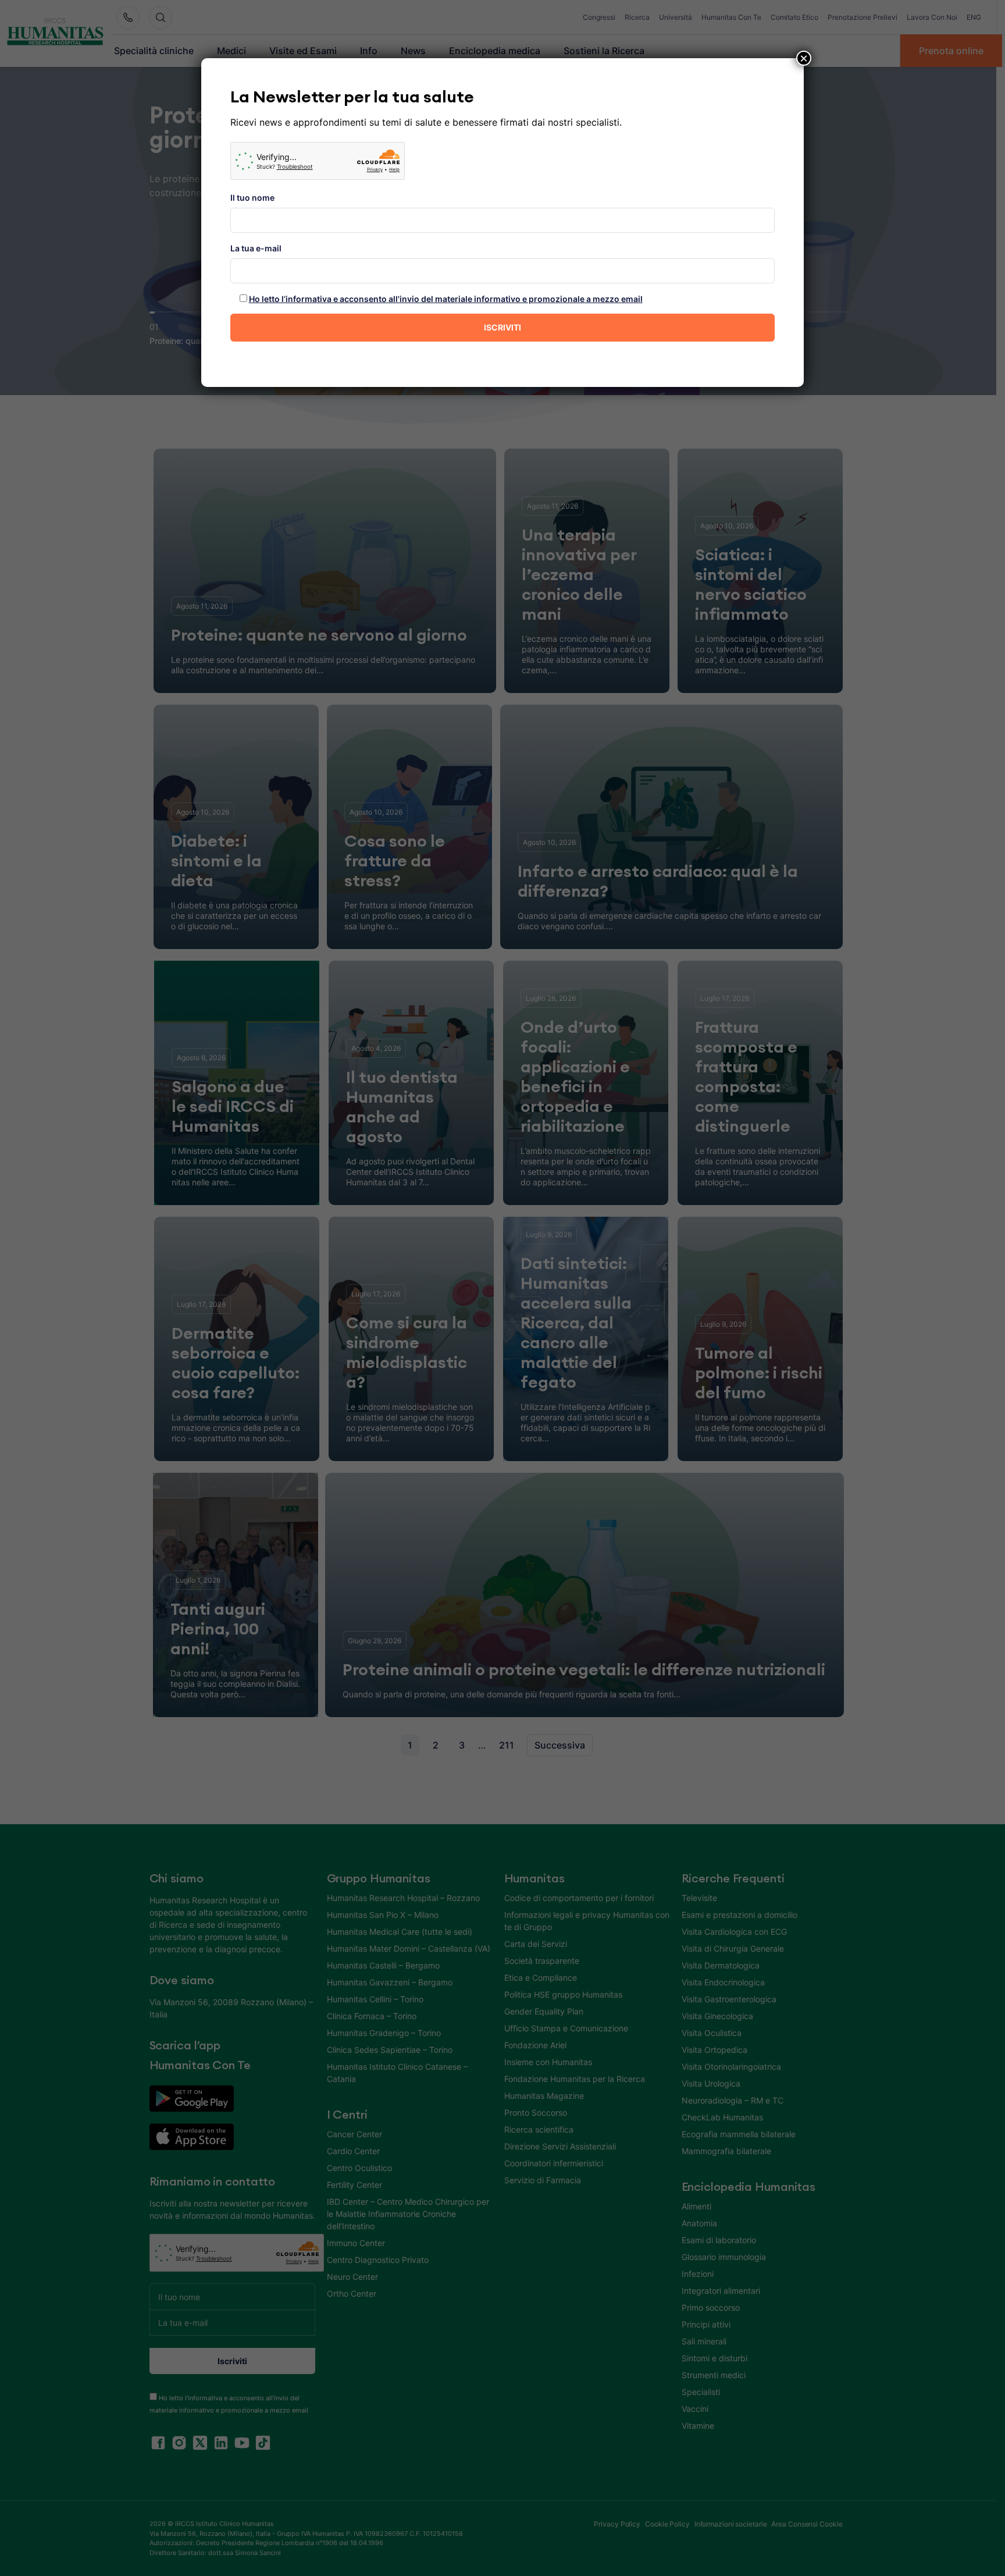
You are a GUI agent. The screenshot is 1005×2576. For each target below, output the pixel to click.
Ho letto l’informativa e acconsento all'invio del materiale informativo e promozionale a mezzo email (446, 299)
